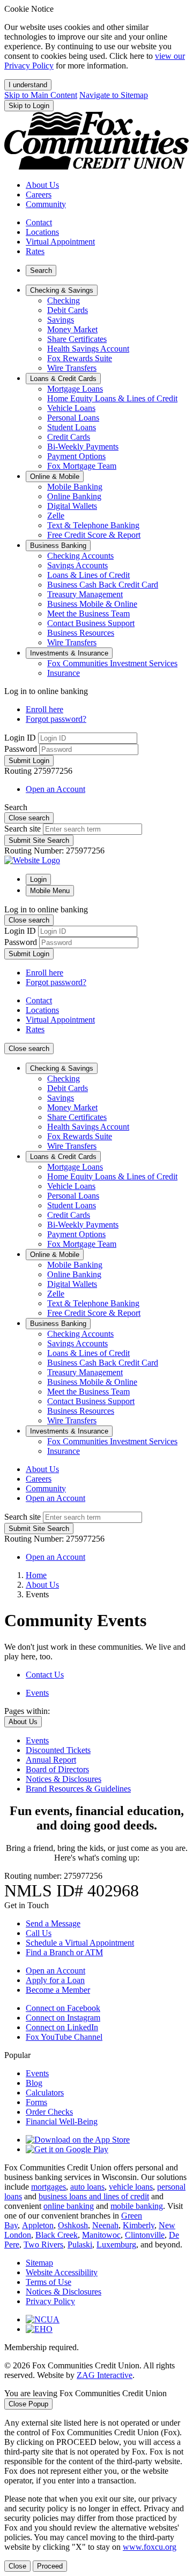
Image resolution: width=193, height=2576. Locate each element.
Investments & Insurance (69, 1431)
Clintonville (145, 2235)
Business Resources (81, 633)
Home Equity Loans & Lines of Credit (112, 398)
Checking (64, 300)
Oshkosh (73, 2225)
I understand (28, 85)
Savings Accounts (77, 565)
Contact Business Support (91, 623)
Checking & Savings (62, 1068)
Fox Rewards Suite (80, 358)
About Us (42, 1585)
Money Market (72, 329)
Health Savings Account (88, 349)
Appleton (38, 2225)
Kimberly (139, 2225)
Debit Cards (68, 310)
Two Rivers (43, 2245)
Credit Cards (69, 437)
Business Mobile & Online (92, 604)
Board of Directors (57, 1769)
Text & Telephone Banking (93, 525)
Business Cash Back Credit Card (103, 585)
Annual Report (51, 1760)
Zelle (56, 516)
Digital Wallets (72, 506)
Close (17, 2566)
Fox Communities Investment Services (112, 663)
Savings (61, 320)
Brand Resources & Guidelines (78, 1789)
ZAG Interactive (105, 2375)
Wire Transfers (72, 368)
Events (37, 1740)
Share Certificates (77, 339)
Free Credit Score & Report (94, 535)
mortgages (49, 2187)
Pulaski (80, 2245)
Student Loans (72, 427)
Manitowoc (101, 2235)
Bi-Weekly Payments (83, 447)
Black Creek (57, 2235)
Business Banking (58, 1324)
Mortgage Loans (75, 389)
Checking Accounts (80, 556)
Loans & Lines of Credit (88, 575)
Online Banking (74, 496)
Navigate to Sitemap (114, 95)
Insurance (64, 673)
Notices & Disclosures (64, 1779)
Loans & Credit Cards (63, 1157)
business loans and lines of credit (94, 2196)
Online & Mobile (55, 1255)
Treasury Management (85, 594)
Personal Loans (73, 418)
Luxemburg (116, 2245)
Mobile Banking (75, 487)
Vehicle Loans (71, 408)
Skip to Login (29, 106)
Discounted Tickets (58, 1750)
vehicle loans (131, 2187)
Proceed (50, 2566)
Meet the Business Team (88, 613)
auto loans (87, 2187)
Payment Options (76, 456)
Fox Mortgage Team (82, 466)
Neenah (105, 2225)
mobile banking (137, 2206)
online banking (69, 2206)
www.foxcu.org (150, 2547)
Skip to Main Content (41, 95)
